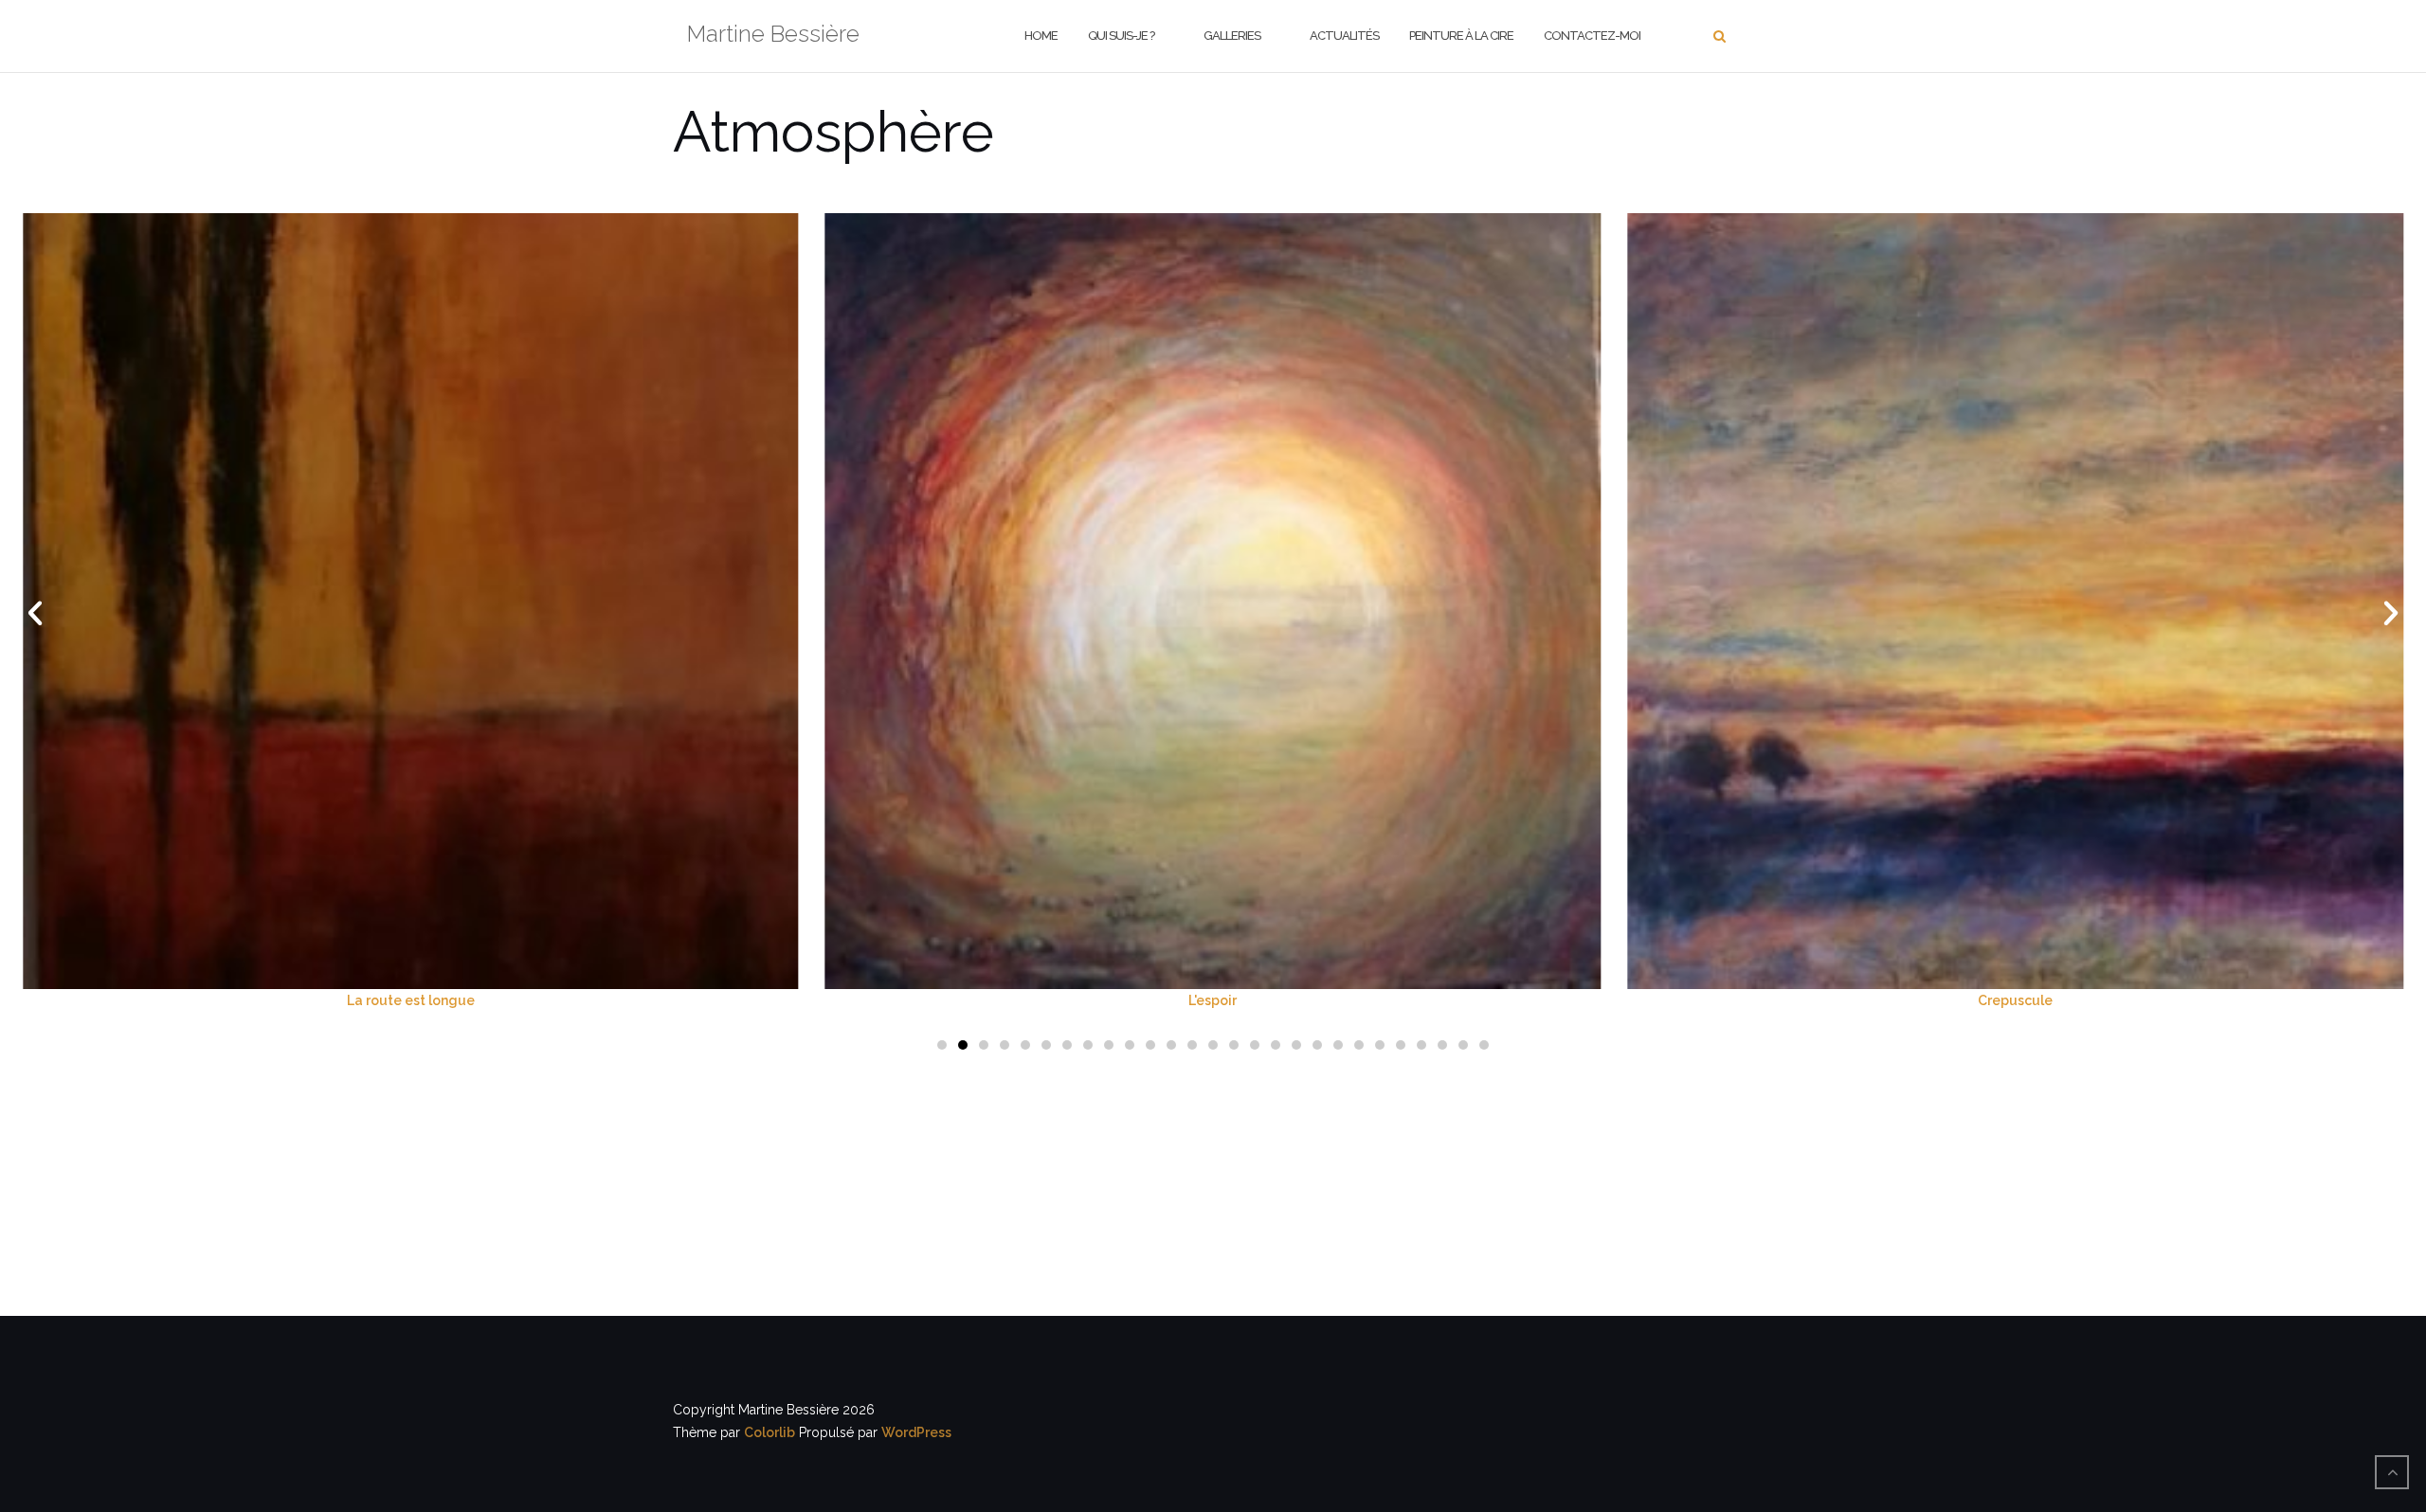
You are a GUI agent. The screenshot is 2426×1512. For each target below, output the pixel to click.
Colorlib (769, 1432)
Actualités (1344, 36)
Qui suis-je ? (1121, 36)
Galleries (1232, 36)
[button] (35, 613)
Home (1041, 36)
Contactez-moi (1592, 36)
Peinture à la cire (1461, 36)
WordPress (916, 1432)
